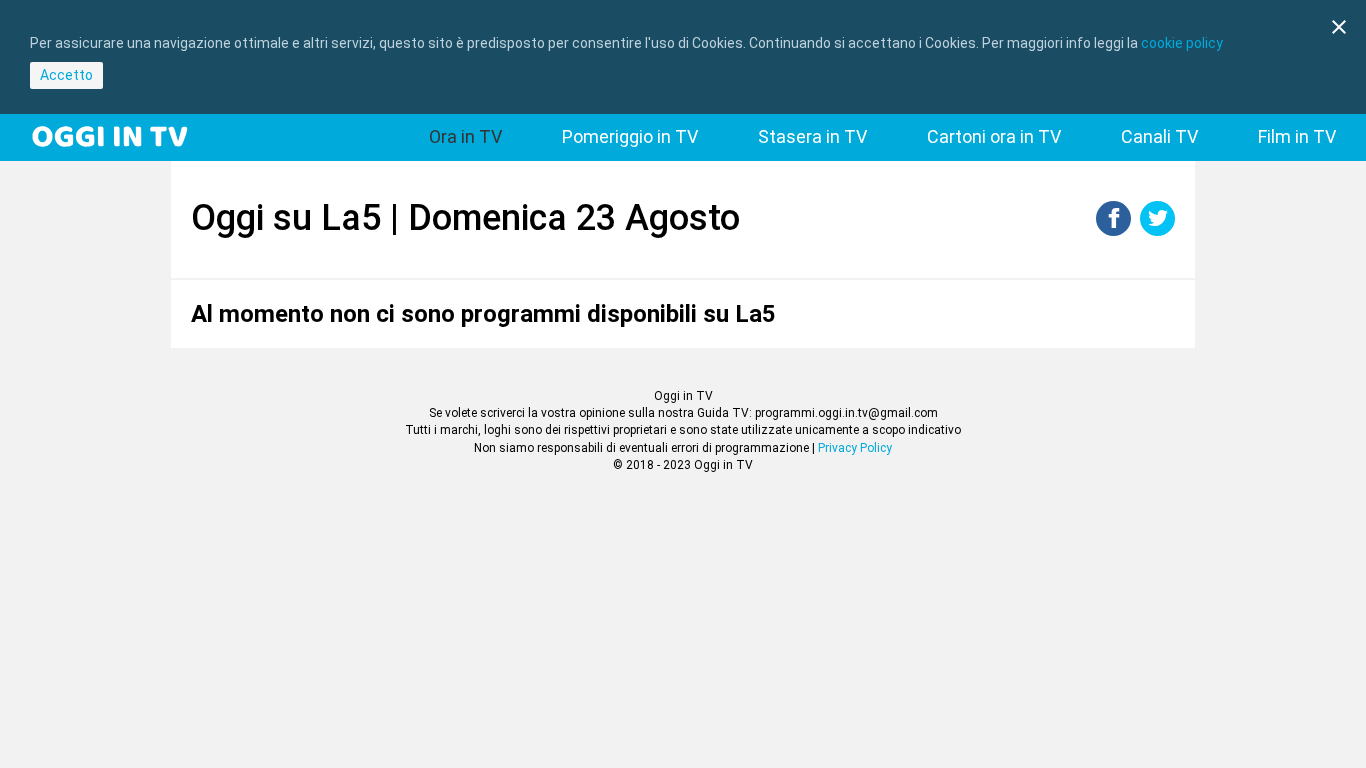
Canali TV (1159, 136)
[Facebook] (1113, 230)
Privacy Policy (855, 448)
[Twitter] (1157, 230)
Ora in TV (465, 136)
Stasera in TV (812, 136)
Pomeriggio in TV (630, 136)
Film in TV (1297, 136)
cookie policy (1182, 43)
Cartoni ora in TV (994, 136)
